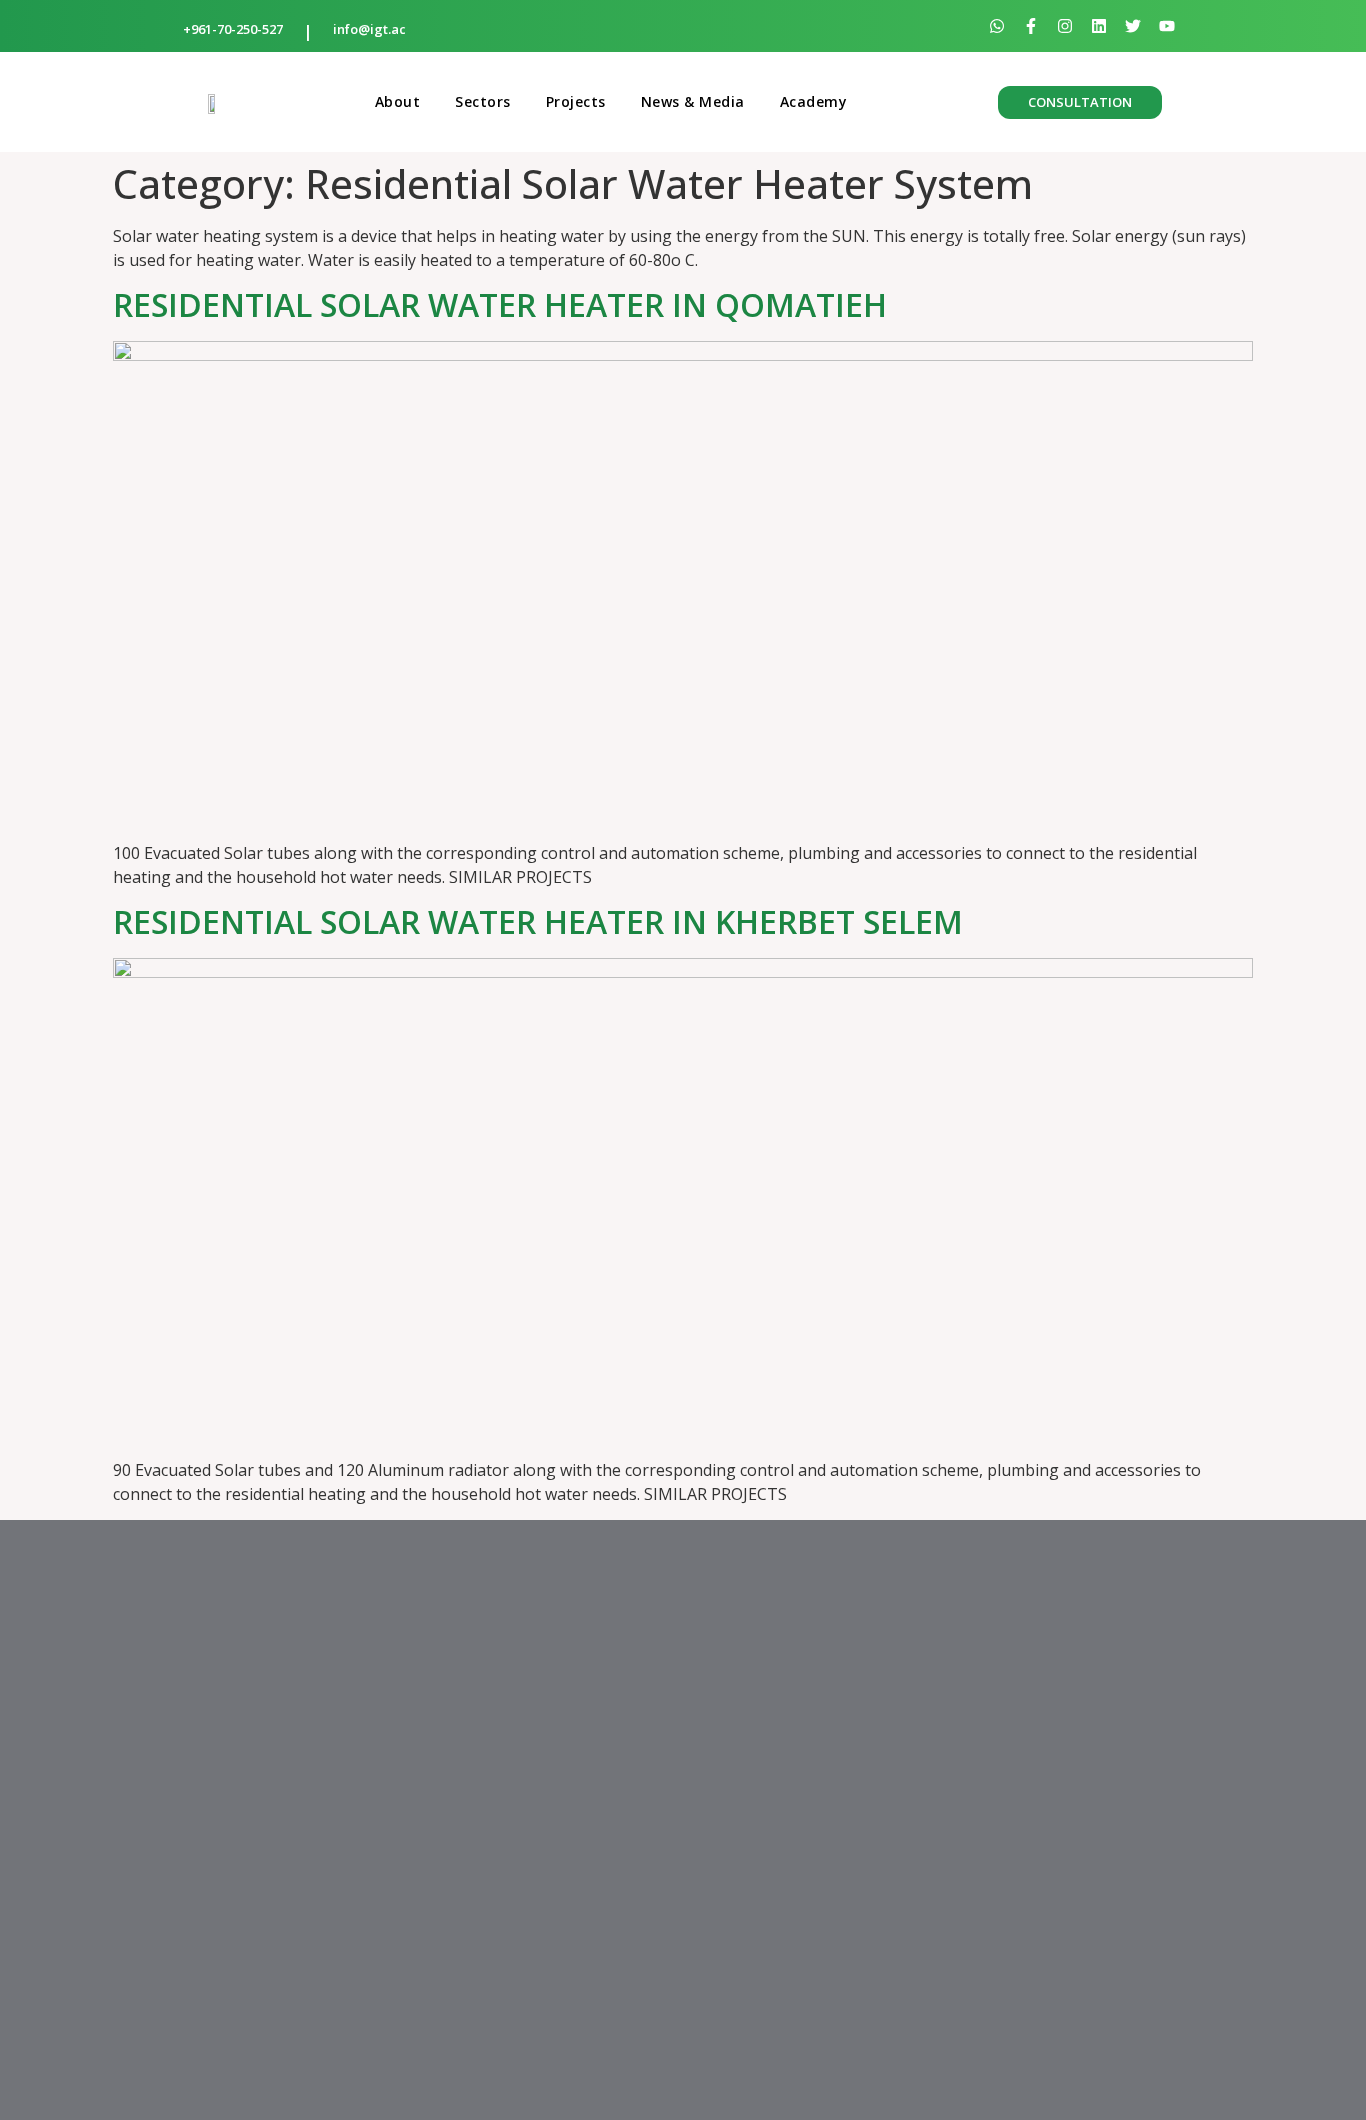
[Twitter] (1133, 26)
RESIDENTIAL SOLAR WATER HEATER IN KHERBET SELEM (538, 921)
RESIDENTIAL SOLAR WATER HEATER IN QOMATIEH (500, 304)
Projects (576, 101)
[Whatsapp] (997, 26)
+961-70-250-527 (233, 29)
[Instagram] (1065, 26)
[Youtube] (1167, 26)
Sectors (483, 101)
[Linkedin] (1099, 26)
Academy (814, 101)
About (398, 101)
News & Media (693, 101)
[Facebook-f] (1031, 26)
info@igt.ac (369, 29)
